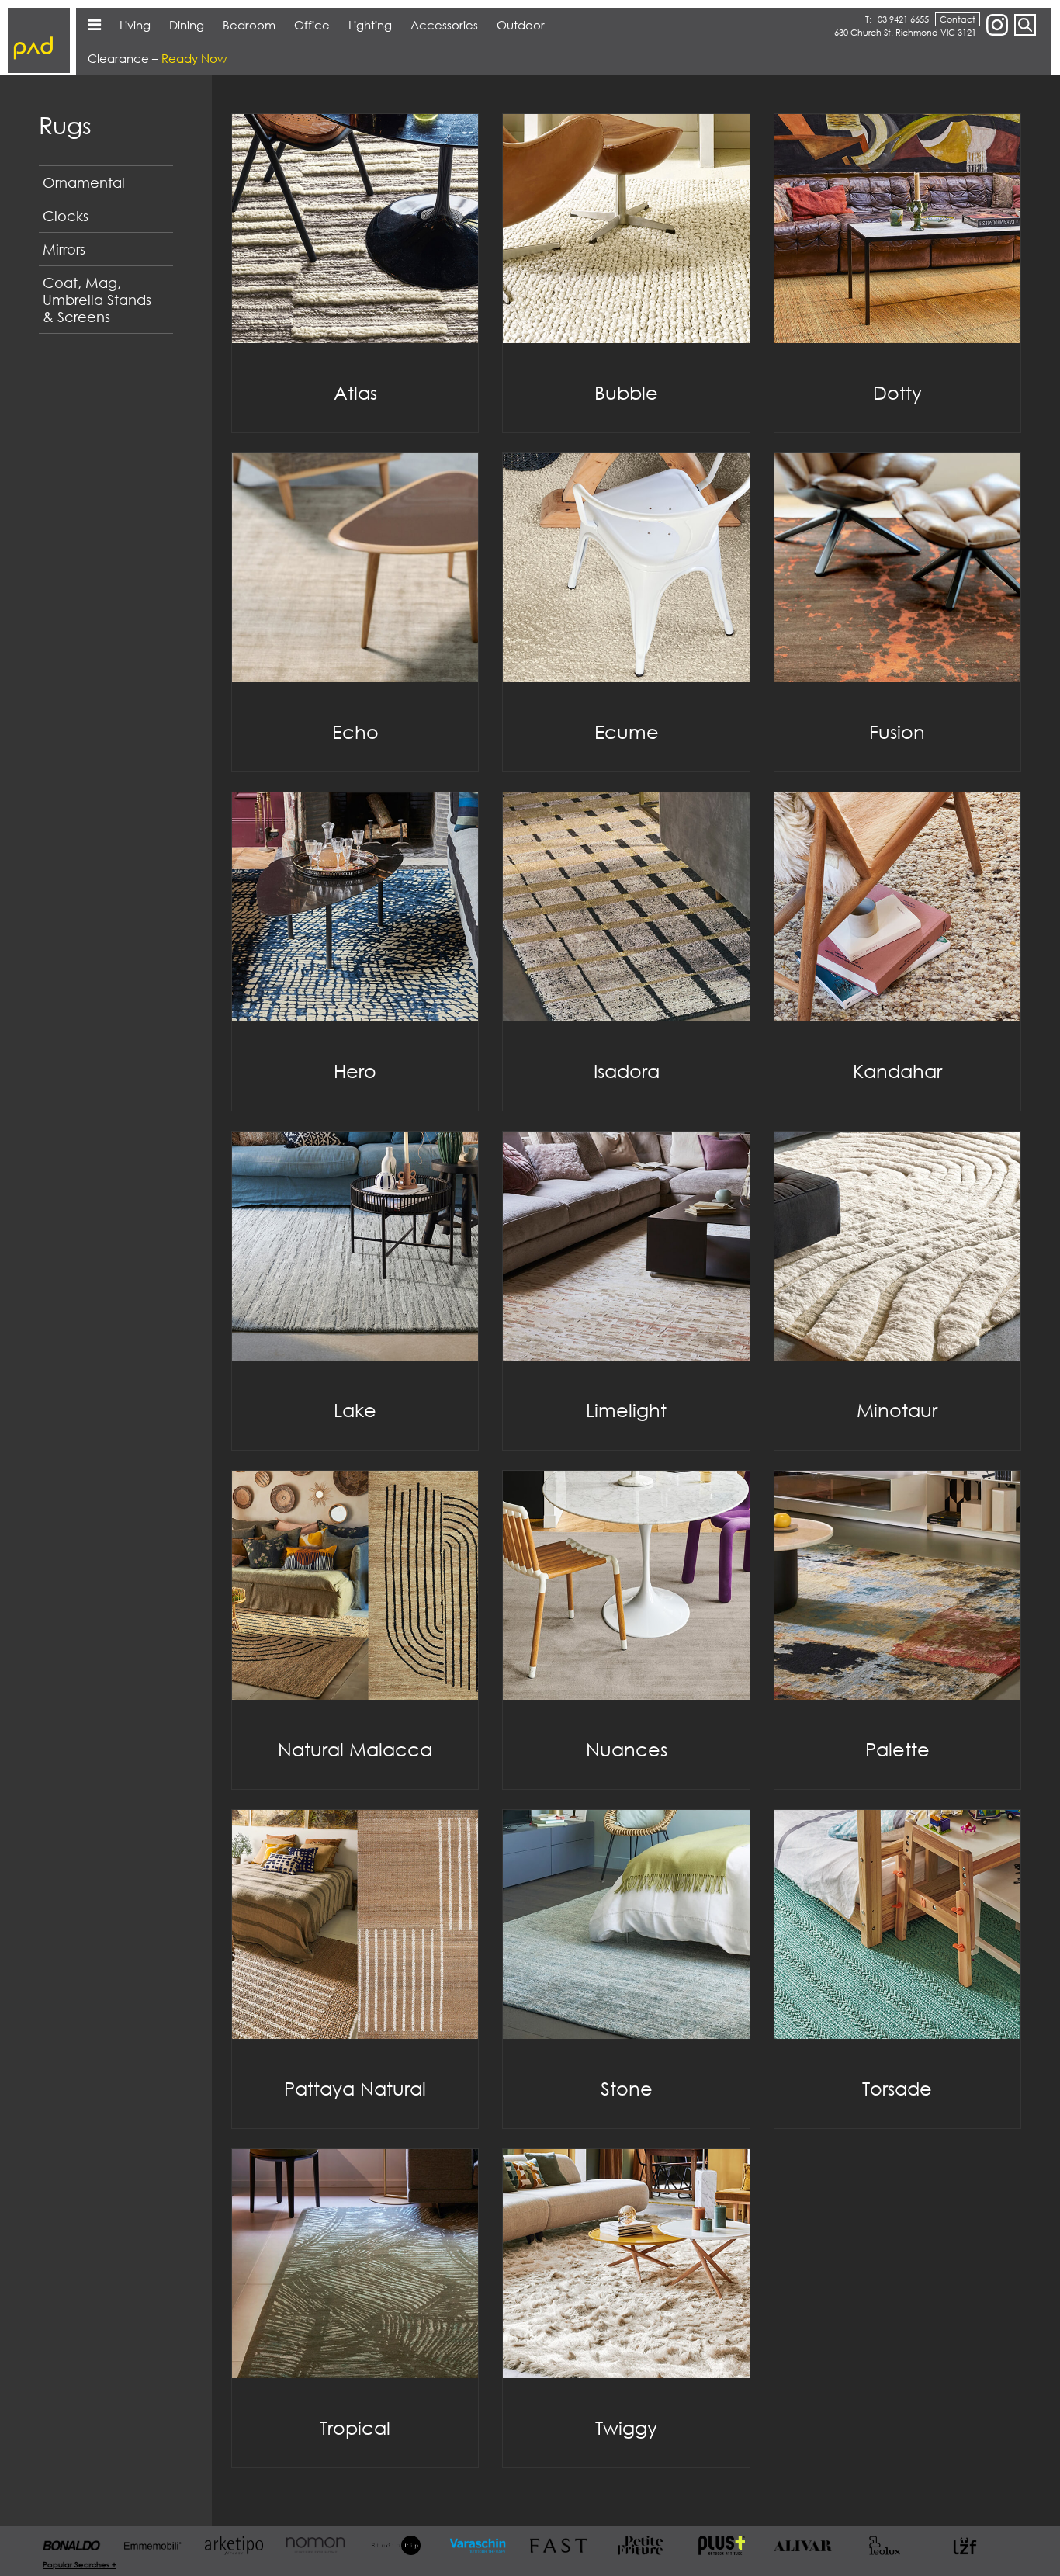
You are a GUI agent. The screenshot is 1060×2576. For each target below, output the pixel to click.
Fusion (897, 732)
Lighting (370, 25)
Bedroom (249, 25)
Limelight (626, 1410)
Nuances (627, 1749)
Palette (897, 1749)
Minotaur (897, 1410)
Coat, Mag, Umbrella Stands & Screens (97, 300)
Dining (187, 25)
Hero (355, 1071)
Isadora (627, 1071)
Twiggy (626, 2427)
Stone (627, 2088)
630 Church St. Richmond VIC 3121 (905, 32)
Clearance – (157, 58)
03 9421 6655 (903, 19)
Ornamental (84, 182)
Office (312, 25)
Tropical (355, 2427)
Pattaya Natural (355, 2088)
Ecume (627, 732)
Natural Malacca (355, 1749)
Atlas (355, 392)
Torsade (897, 2088)
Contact (958, 19)
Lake (355, 1410)
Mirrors (64, 249)
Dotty (897, 392)
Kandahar (897, 1071)
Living (135, 25)
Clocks (66, 216)
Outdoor (521, 25)
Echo (355, 732)
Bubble (626, 392)
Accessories (444, 25)
